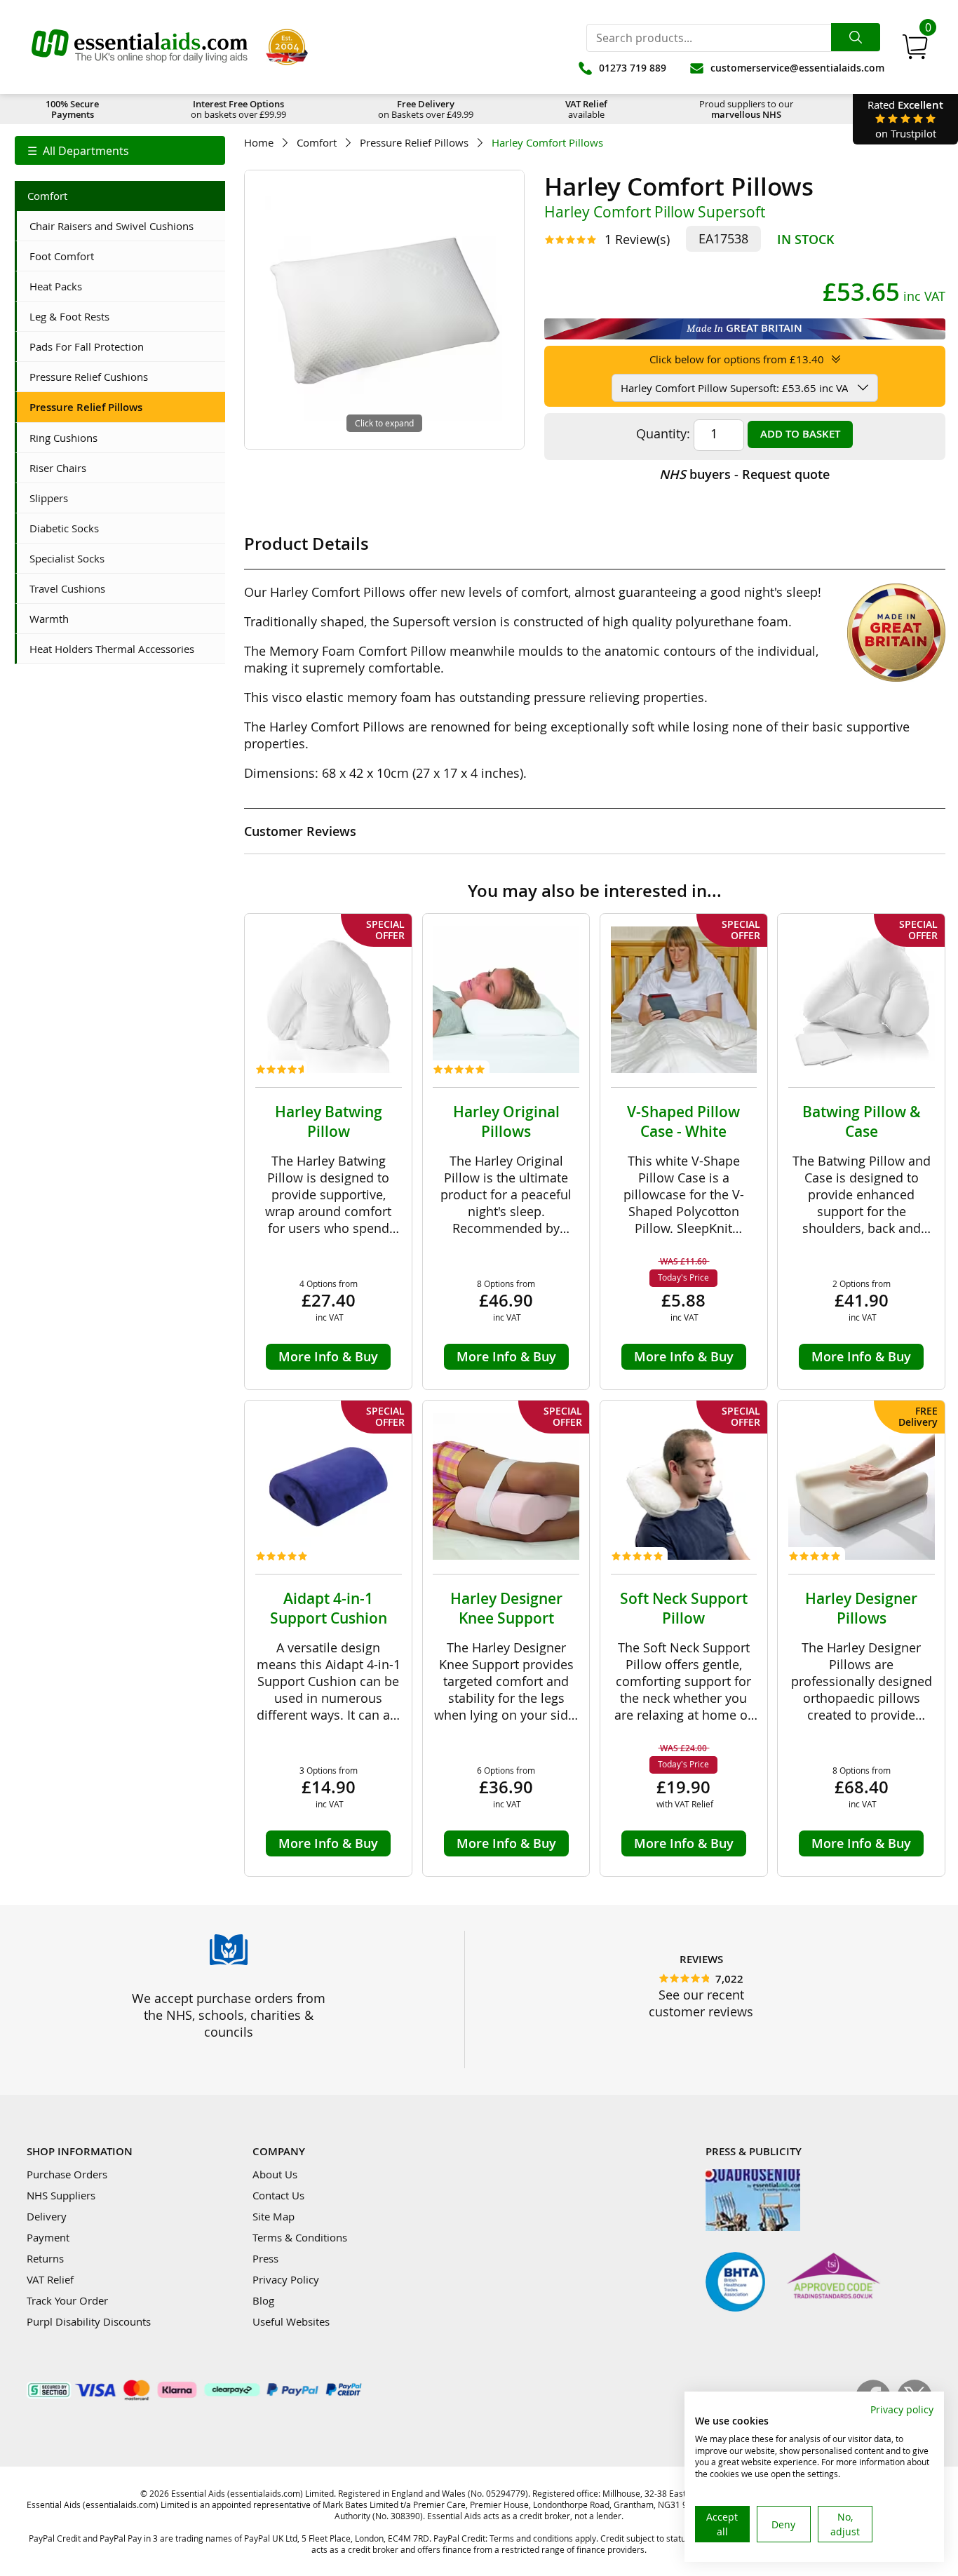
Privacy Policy (286, 2279)
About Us (275, 2174)
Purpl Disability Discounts (89, 2321)
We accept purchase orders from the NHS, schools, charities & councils (229, 2015)
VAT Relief (50, 2279)
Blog (263, 2300)
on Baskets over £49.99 (426, 109)
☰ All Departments (78, 151)
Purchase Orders (67, 2174)
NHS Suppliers (61, 2195)
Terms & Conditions (300, 2237)
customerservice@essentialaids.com (797, 68)
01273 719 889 (633, 68)
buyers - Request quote (744, 474)
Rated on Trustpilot (905, 119)
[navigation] (120, 150)
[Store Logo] (140, 47)
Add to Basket (800, 434)
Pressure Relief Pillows (414, 143)
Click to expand (384, 423)
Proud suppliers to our (746, 109)
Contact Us (278, 2195)
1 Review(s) (637, 239)
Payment (48, 2237)
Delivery (47, 2216)
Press (265, 2258)
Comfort (317, 143)
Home (259, 143)
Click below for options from (737, 359)
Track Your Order (67, 2300)
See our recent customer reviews (701, 2003)
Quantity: (663, 433)
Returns (45, 2258)
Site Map (274, 2216)
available (586, 109)
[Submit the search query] (856, 37)
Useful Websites (291, 2321)
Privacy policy (902, 2409)
